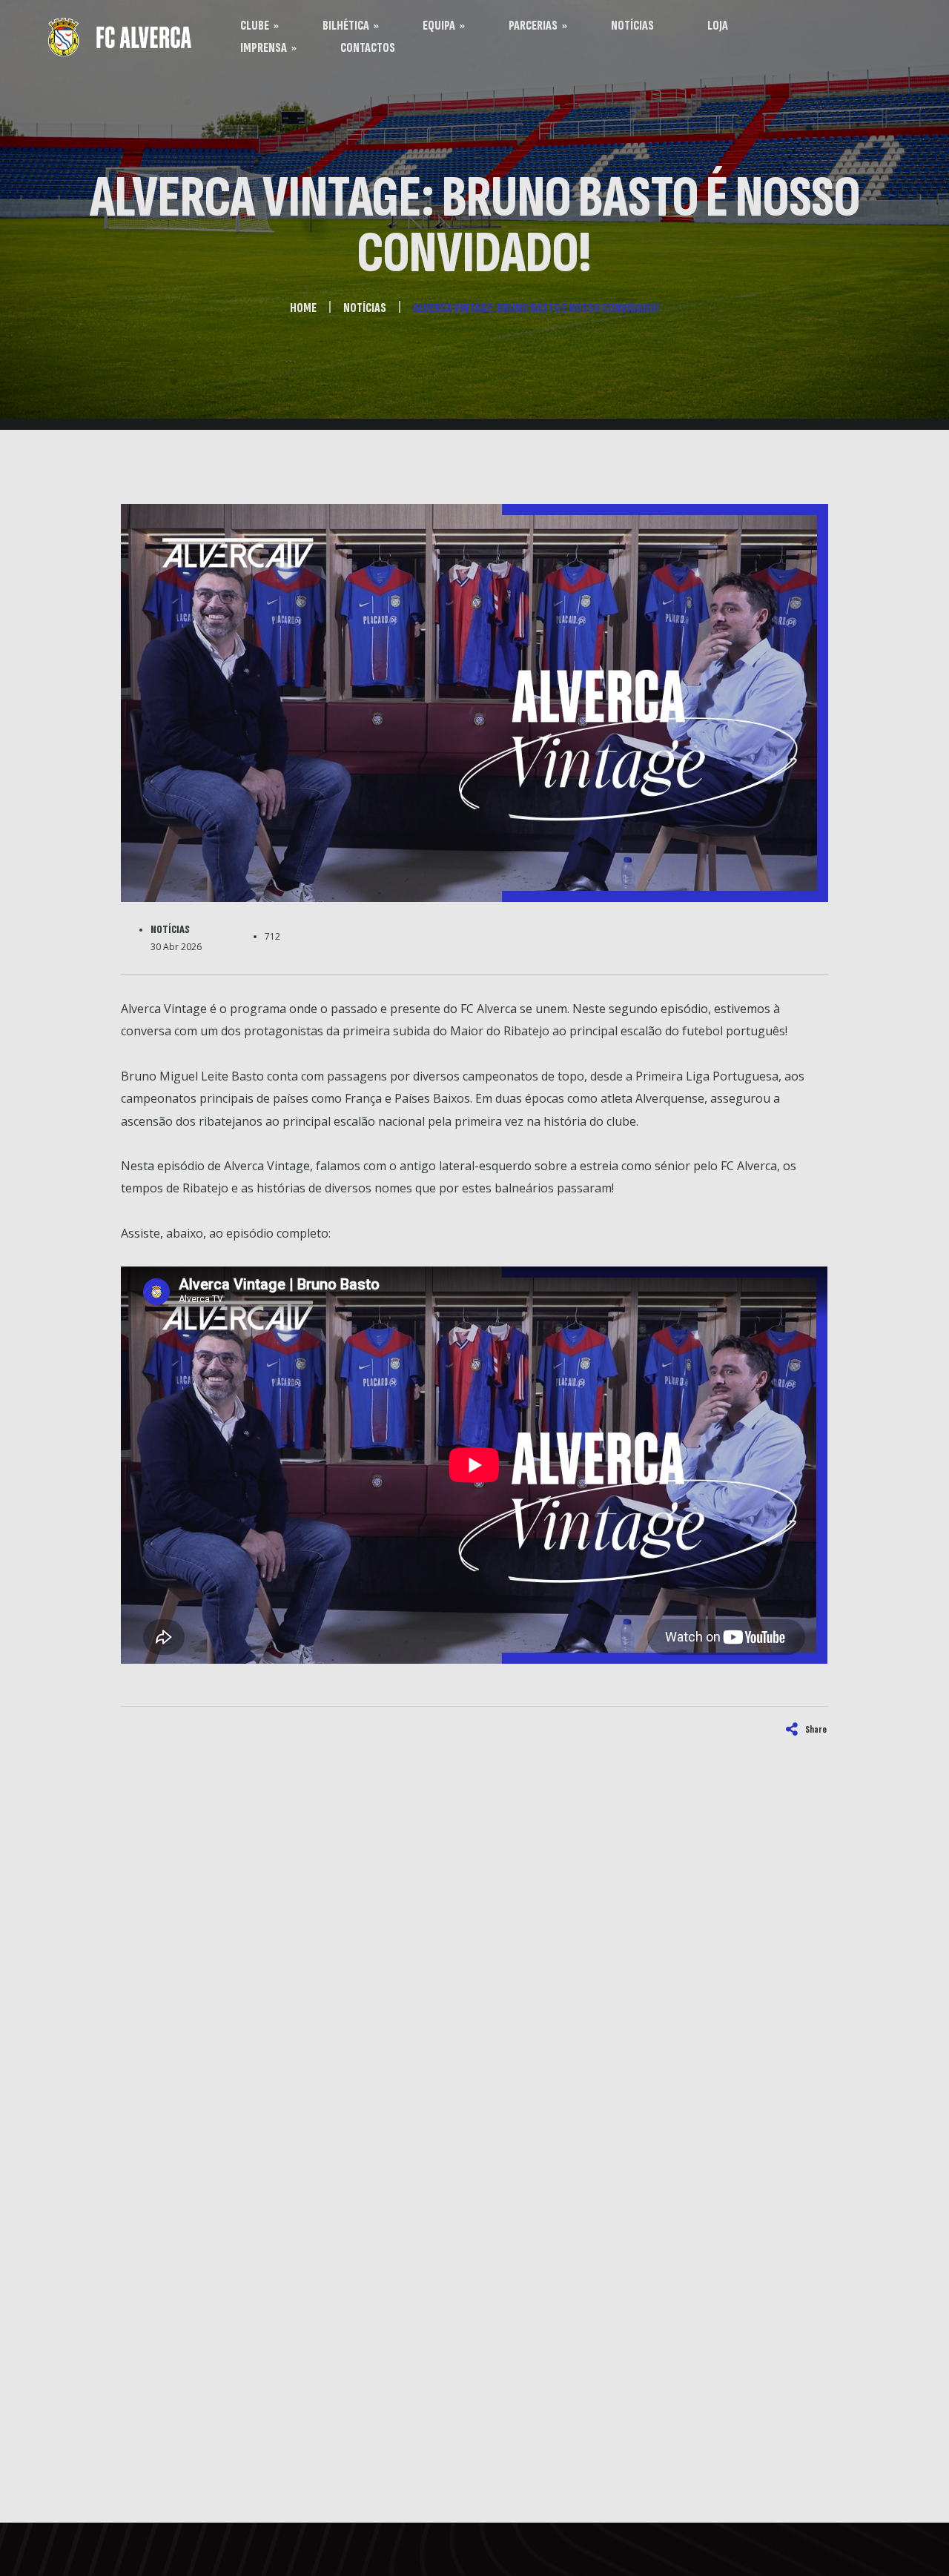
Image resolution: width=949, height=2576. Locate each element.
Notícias (170, 930)
